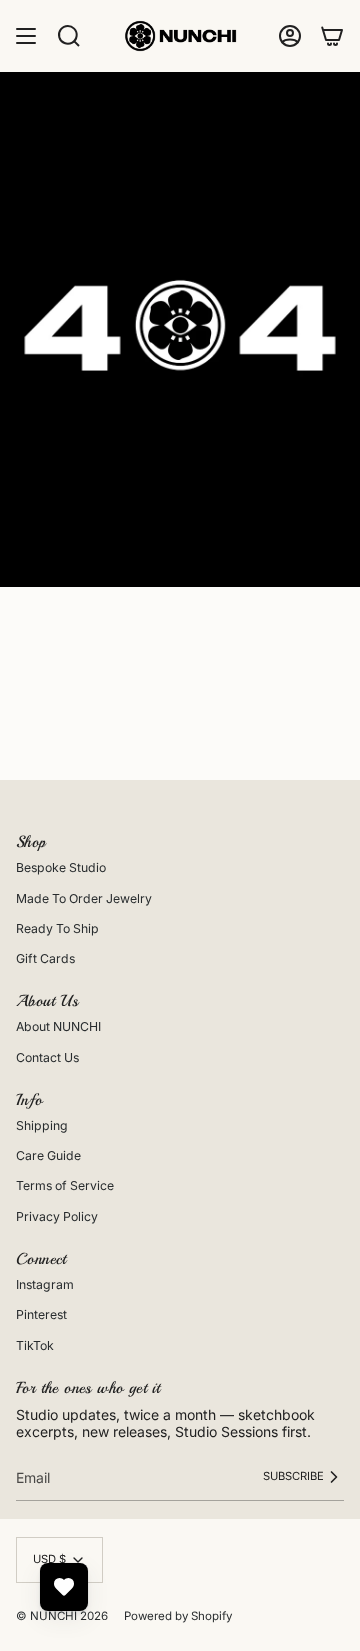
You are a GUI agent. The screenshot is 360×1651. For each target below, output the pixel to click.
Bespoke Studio (61, 867)
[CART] (332, 36)
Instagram (45, 1284)
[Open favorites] (64, 1587)
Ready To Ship (57, 928)
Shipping (42, 1125)
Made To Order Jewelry (84, 898)
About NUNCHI (58, 1026)
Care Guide (48, 1155)
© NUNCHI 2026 (62, 1616)
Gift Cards (45, 958)
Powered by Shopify (178, 1616)
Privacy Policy (57, 1216)
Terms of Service (65, 1185)
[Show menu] (26, 36)
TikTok (35, 1345)
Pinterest (41, 1314)
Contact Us (47, 1057)
